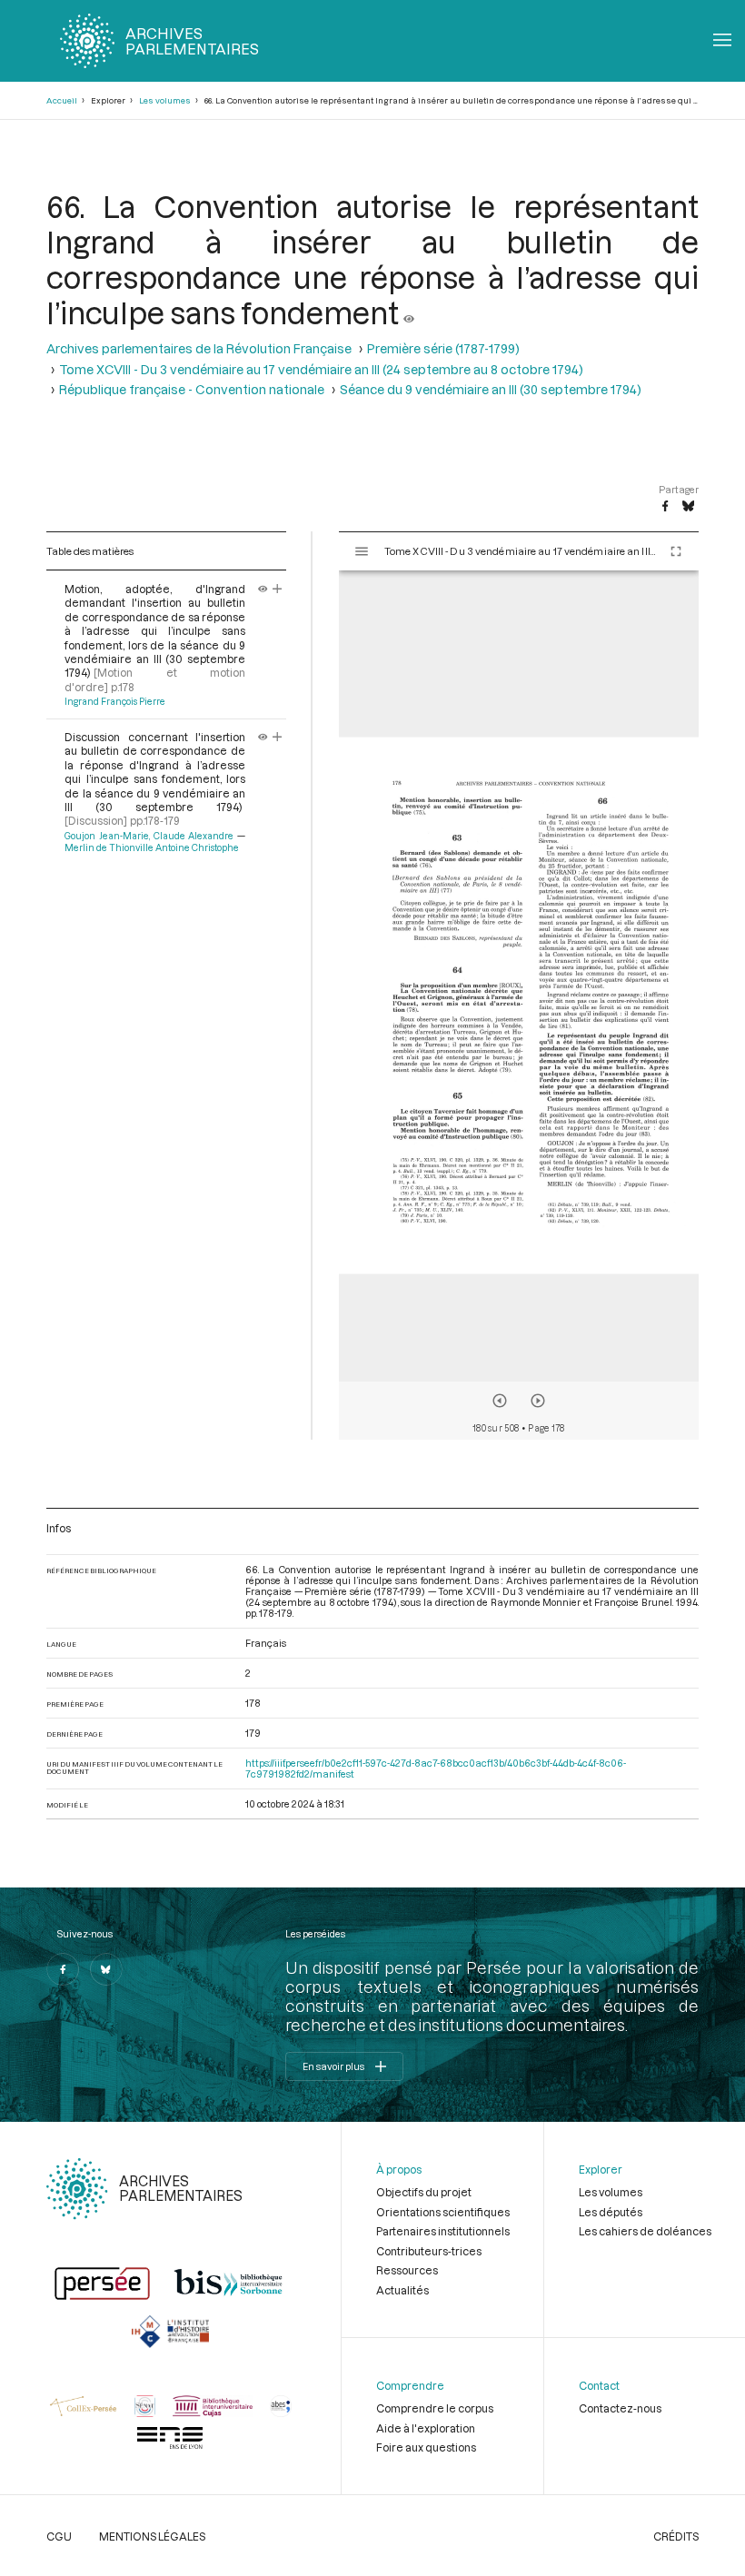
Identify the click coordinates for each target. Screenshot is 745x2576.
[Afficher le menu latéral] (362, 551)
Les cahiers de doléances (645, 2231)
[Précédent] (500, 1401)
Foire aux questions (426, 2447)
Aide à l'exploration (426, 2428)
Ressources (407, 2270)
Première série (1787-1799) (443, 348)
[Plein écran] (676, 551)
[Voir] (409, 312)
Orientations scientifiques (443, 2212)
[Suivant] (538, 1401)
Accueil (62, 100)
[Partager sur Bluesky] (688, 507)
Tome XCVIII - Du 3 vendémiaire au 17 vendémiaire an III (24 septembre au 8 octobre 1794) (321, 369)
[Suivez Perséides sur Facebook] (63, 1969)
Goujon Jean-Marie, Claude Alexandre (149, 836)
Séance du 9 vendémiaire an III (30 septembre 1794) (491, 389)
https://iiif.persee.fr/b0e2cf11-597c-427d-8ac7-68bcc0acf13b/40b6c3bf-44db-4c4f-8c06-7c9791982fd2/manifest (436, 1769)
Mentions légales (152, 2536)
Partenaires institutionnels (443, 2231)
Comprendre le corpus (435, 2408)
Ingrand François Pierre (115, 701)
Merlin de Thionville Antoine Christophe (152, 847)
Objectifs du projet (424, 2192)
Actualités (402, 2290)
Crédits (676, 2536)
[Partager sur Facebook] (665, 507)
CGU (59, 2536)
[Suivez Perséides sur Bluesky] (106, 1969)
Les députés (611, 2212)
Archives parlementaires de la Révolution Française (199, 348)
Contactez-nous (620, 2408)
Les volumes (165, 100)
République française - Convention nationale (192, 389)
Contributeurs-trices (429, 2251)
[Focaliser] (278, 589)
